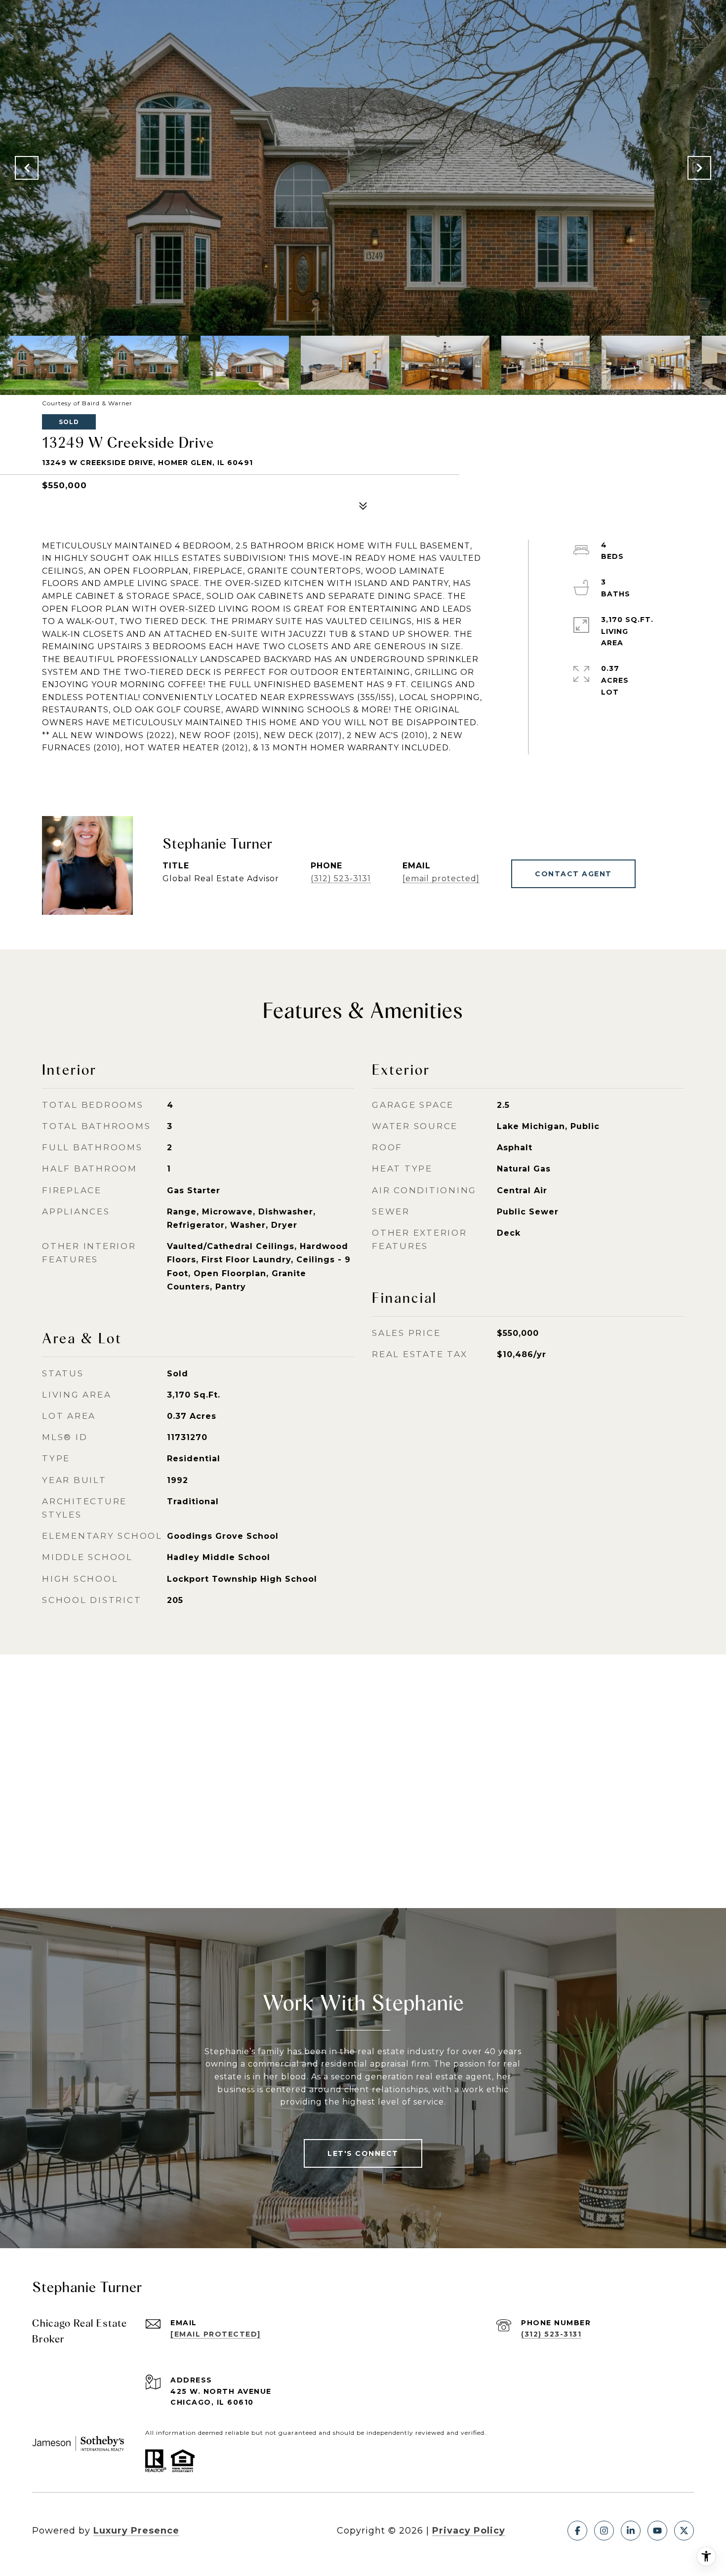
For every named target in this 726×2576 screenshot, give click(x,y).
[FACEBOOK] (577, 2531)
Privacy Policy (469, 2531)
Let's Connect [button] (363, 2153)
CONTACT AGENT (573, 874)
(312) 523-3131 (341, 878)
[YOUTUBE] (657, 2531)
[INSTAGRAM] (604, 2531)
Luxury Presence (136, 2531)
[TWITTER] (684, 2531)
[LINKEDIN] (631, 2531)
